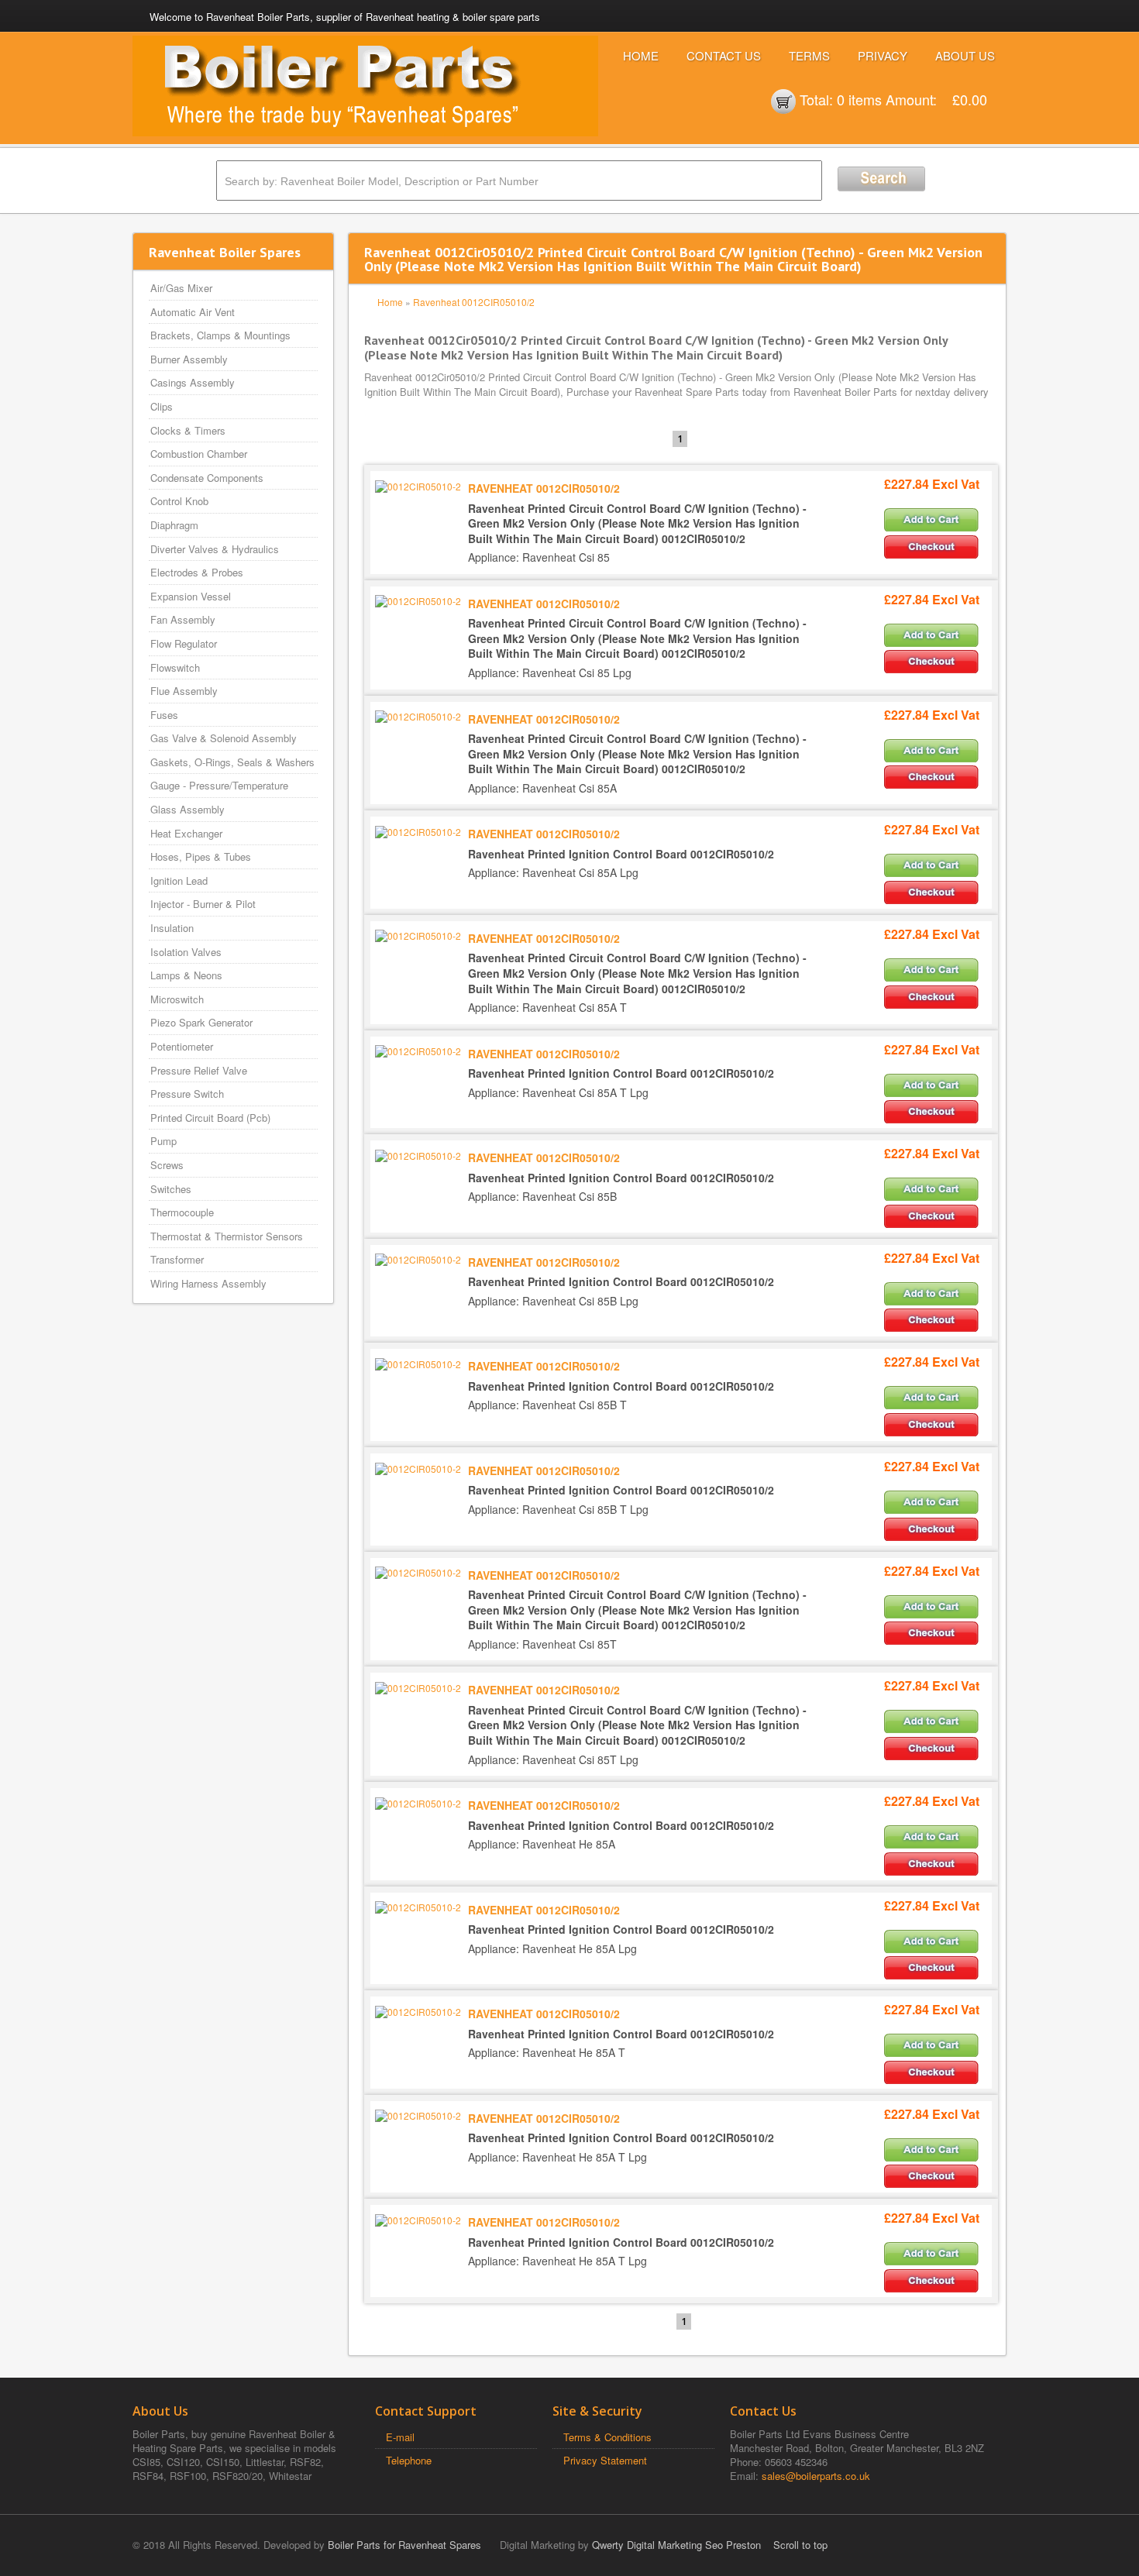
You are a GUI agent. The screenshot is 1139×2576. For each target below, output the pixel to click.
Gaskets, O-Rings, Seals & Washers (232, 762)
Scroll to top (800, 2545)
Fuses (164, 715)
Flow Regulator (184, 643)
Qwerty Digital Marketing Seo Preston (676, 2545)
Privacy (883, 55)
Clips (162, 406)
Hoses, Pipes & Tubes (201, 856)
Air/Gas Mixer (181, 288)
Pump (163, 1141)
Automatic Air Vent (193, 312)
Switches (171, 1189)
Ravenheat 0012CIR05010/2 (474, 302)
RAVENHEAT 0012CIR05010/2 (544, 488)
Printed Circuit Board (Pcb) (210, 1118)
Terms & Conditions (607, 2437)
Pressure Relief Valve (199, 1070)
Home (641, 55)
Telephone (409, 2460)
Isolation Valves (186, 952)
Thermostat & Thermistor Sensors (227, 1236)
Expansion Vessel (191, 596)
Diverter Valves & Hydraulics (215, 549)
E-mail (400, 2437)
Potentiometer (182, 1046)
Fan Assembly (183, 619)
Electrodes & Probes (197, 572)
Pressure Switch (187, 1094)
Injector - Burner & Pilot (203, 904)
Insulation (172, 928)
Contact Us (724, 55)
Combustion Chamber (199, 454)
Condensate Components (207, 478)
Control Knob (179, 501)
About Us (965, 55)
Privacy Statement (605, 2460)
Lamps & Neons (186, 975)
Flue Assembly (184, 691)
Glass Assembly (188, 809)
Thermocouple (182, 1212)
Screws (167, 1165)
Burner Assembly (189, 359)
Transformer (177, 1259)
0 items (859, 99)
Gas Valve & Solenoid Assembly (224, 738)
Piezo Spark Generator (201, 1022)
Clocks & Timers (188, 430)
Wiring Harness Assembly (208, 1283)
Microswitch (177, 999)
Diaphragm (174, 525)
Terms (809, 55)
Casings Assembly (193, 382)
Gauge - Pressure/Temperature (219, 785)
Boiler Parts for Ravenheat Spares (404, 2545)
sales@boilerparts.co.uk (816, 2476)
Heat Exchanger (186, 833)
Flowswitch (175, 667)
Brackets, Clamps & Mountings (220, 335)
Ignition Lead (179, 880)
